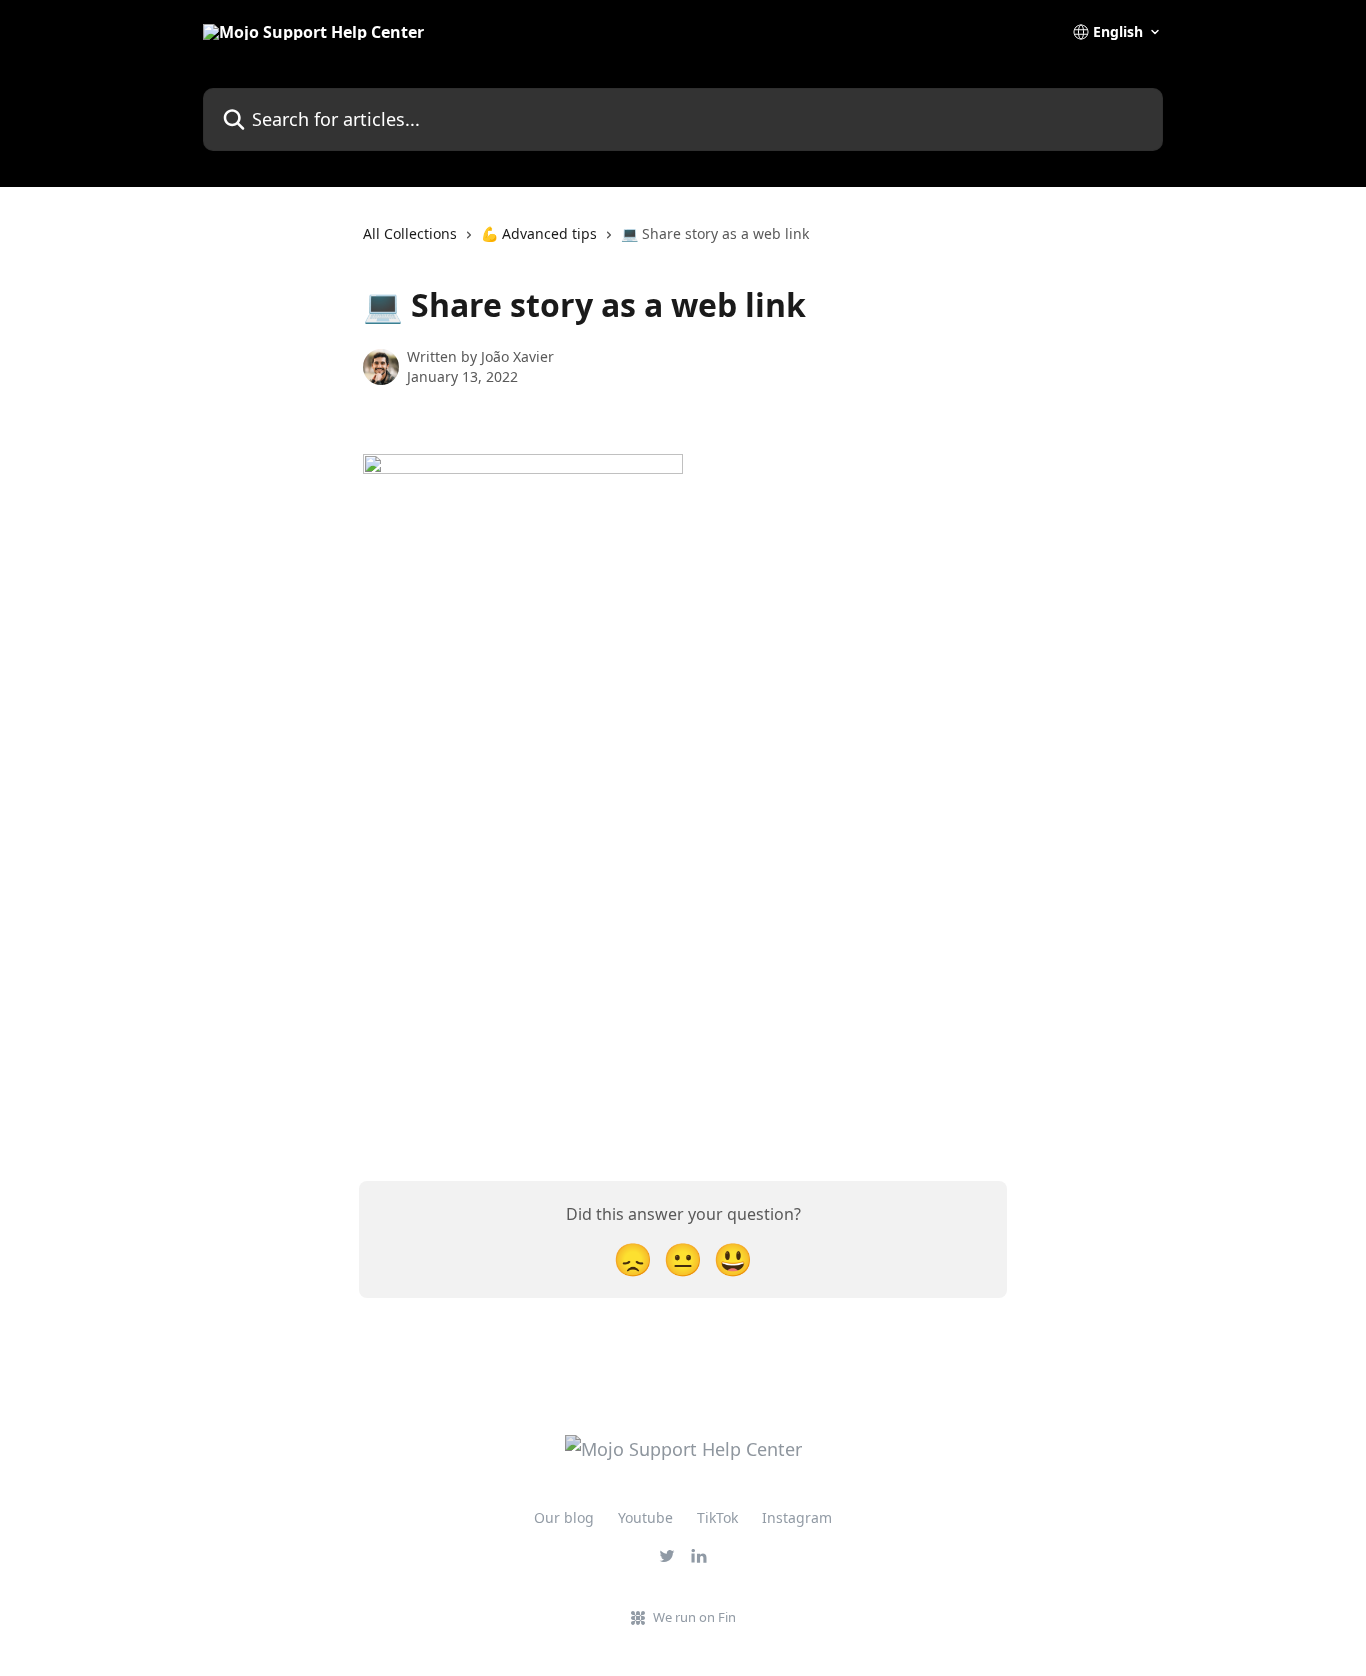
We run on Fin (694, 1617)
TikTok (717, 1517)
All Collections (410, 233)
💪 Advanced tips (539, 233)
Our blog (564, 1517)
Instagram (797, 1517)
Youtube (645, 1517)
